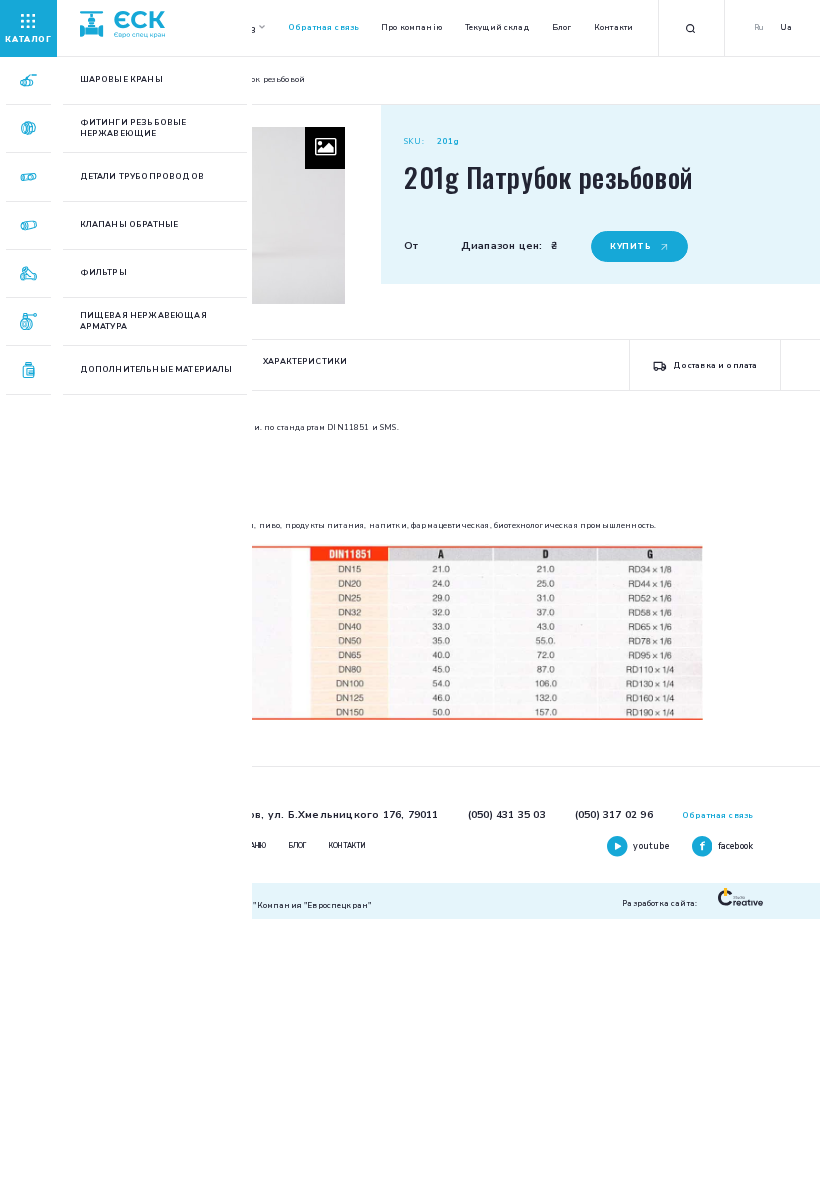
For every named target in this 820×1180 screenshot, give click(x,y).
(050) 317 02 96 (614, 815)
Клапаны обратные (129, 225)
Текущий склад (497, 27)
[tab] (305, 365)
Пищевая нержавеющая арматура (143, 321)
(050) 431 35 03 (507, 815)
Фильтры (103, 273)
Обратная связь (323, 27)
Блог (562, 27)
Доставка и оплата (715, 365)
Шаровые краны (121, 80)
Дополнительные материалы (156, 370)
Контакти (613, 27)
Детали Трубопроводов (142, 177)
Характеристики (305, 361)
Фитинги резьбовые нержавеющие (133, 128)
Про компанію (411, 27)
